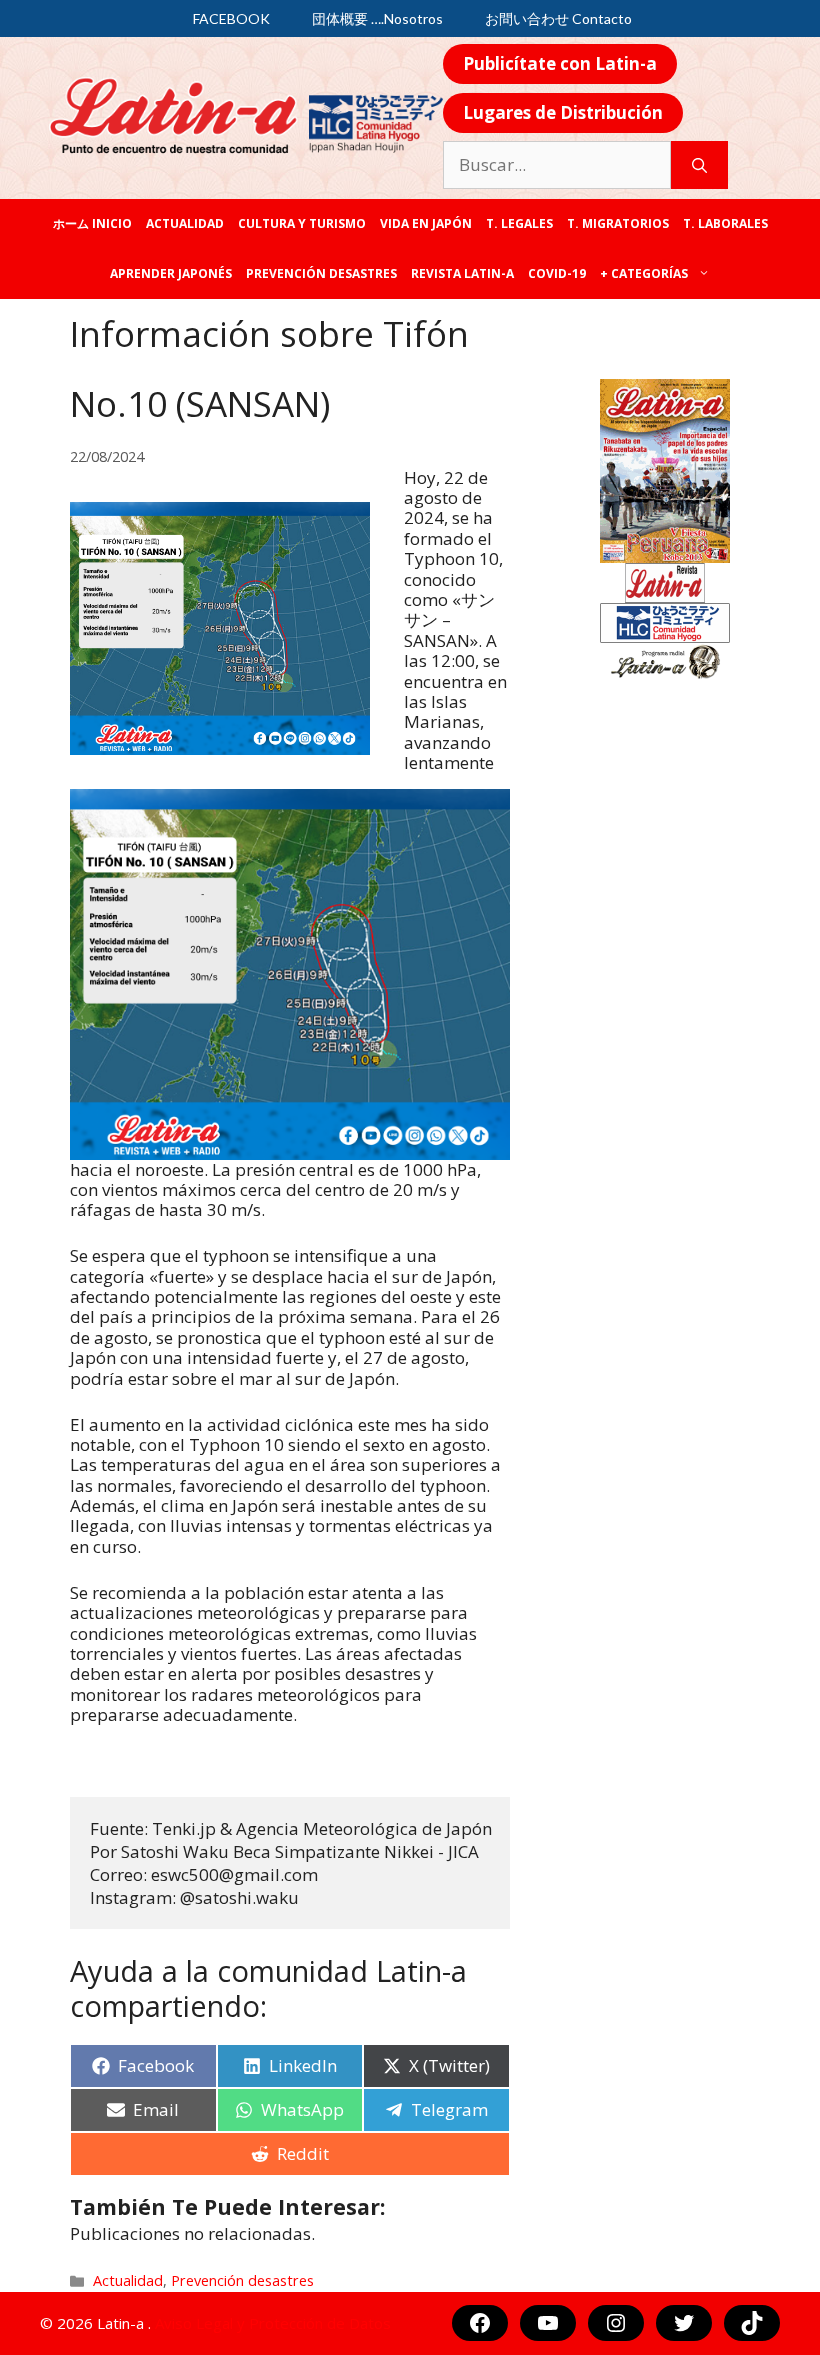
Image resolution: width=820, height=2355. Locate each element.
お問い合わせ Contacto (558, 18)
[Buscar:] (557, 165)
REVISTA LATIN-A (462, 273)
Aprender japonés (171, 273)
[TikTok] (752, 2323)
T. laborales (725, 223)
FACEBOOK (231, 18)
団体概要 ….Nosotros (377, 18)
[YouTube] (548, 2323)
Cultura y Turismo (302, 223)
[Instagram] (616, 2323)
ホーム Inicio (92, 223)
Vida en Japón (426, 223)
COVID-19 (557, 273)
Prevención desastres (321, 273)
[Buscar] (699, 165)
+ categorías (644, 273)
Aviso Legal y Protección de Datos (273, 2323)
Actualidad (185, 223)
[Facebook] (480, 2323)
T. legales (519, 223)
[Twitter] (684, 2323)
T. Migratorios (618, 223)
